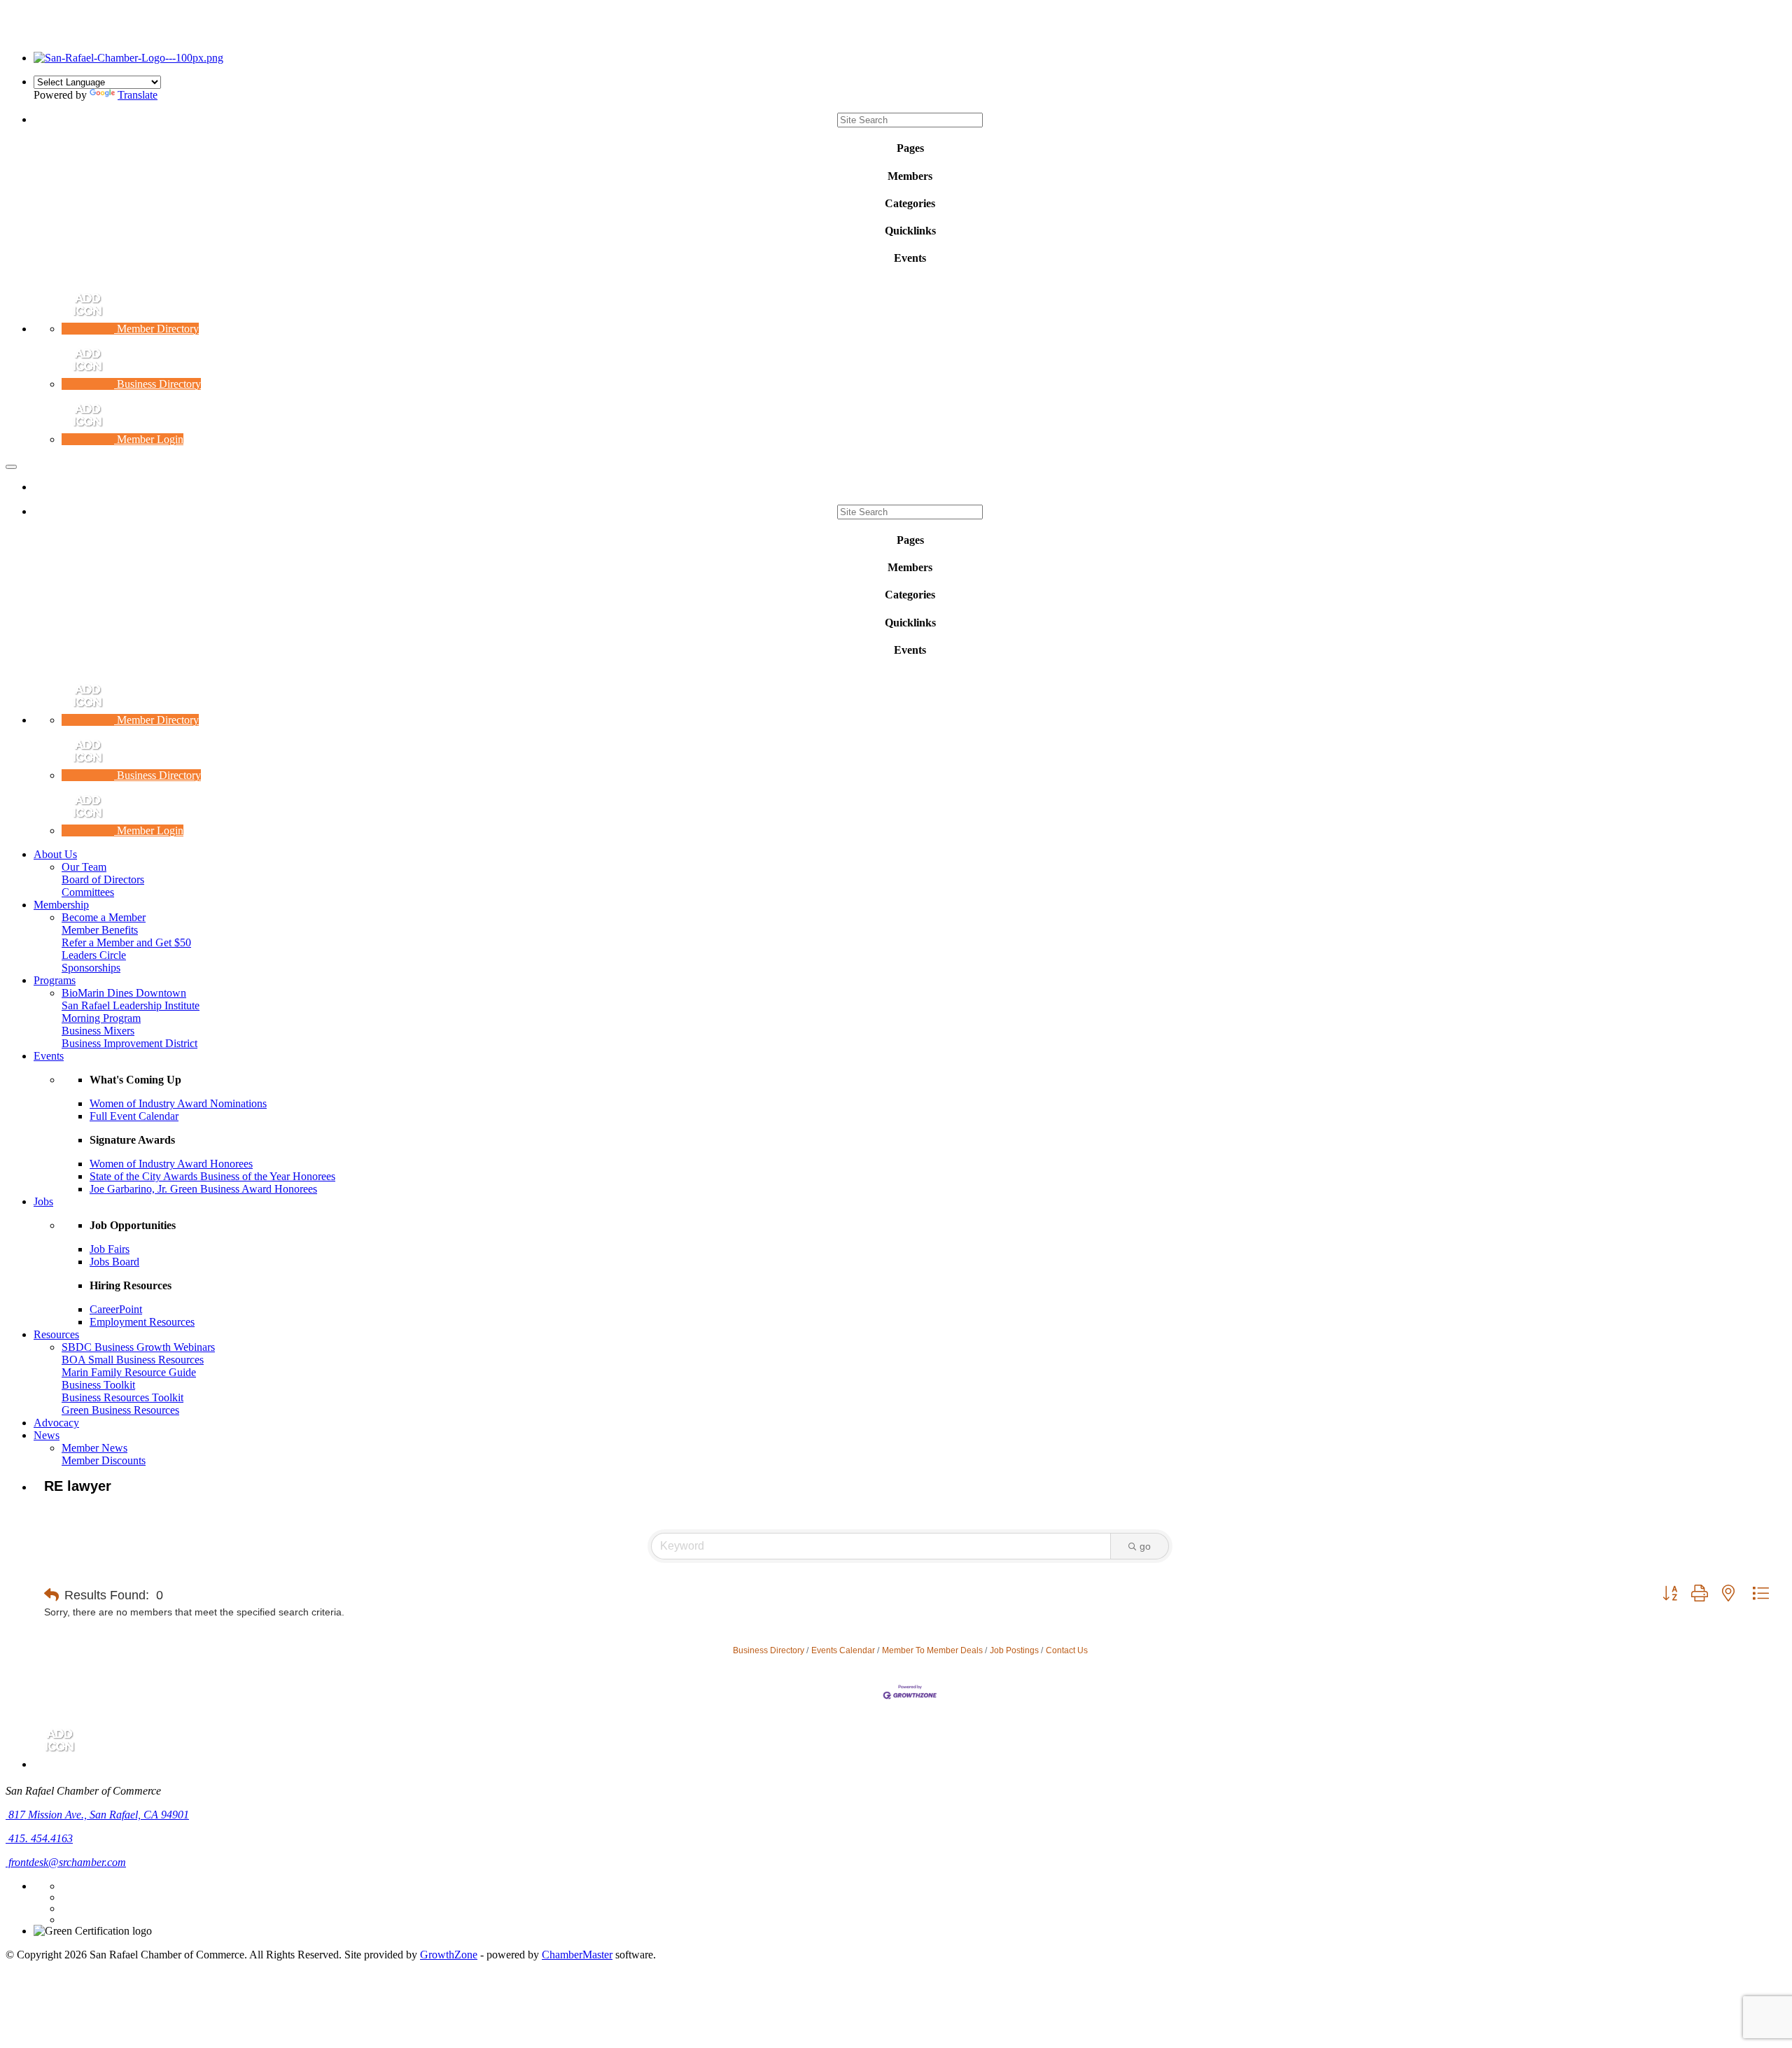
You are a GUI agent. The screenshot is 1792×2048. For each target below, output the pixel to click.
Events (49, 1056)
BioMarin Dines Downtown (124, 993)
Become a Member (104, 917)
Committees (88, 892)
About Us (55, 854)
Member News (94, 1448)
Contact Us (1067, 1650)
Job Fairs (110, 1249)
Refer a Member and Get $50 (126, 942)
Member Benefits (100, 930)
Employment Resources (142, 1322)
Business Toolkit (98, 1385)
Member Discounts (104, 1460)
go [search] (1145, 1546)
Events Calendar (843, 1650)
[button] (51, 1595)
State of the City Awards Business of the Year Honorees (212, 1176)
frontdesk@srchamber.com (66, 1862)
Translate (138, 95)
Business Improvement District (129, 1043)
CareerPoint (116, 1309)
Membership (61, 905)
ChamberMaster (577, 1955)
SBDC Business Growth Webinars (138, 1347)
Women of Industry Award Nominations (178, 1103)
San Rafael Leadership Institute (131, 1005)
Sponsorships (91, 968)
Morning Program (101, 1018)
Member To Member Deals (932, 1650)
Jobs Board (114, 1262)
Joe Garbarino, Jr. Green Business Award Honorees (203, 1189)
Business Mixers (98, 1031)
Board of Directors (103, 879)
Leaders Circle (94, 955)
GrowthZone (449, 1955)
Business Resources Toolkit (122, 1397)
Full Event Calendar (134, 1116)
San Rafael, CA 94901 (99, 1815)
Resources (56, 1334)
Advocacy (56, 1423)
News (47, 1435)
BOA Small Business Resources (133, 1360)
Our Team (84, 867)
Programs (55, 980)
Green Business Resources (120, 1410)
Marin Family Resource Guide (129, 1372)
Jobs (43, 1201)
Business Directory (769, 1650)
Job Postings (1014, 1650)
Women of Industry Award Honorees (171, 1164)
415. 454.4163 (39, 1838)
